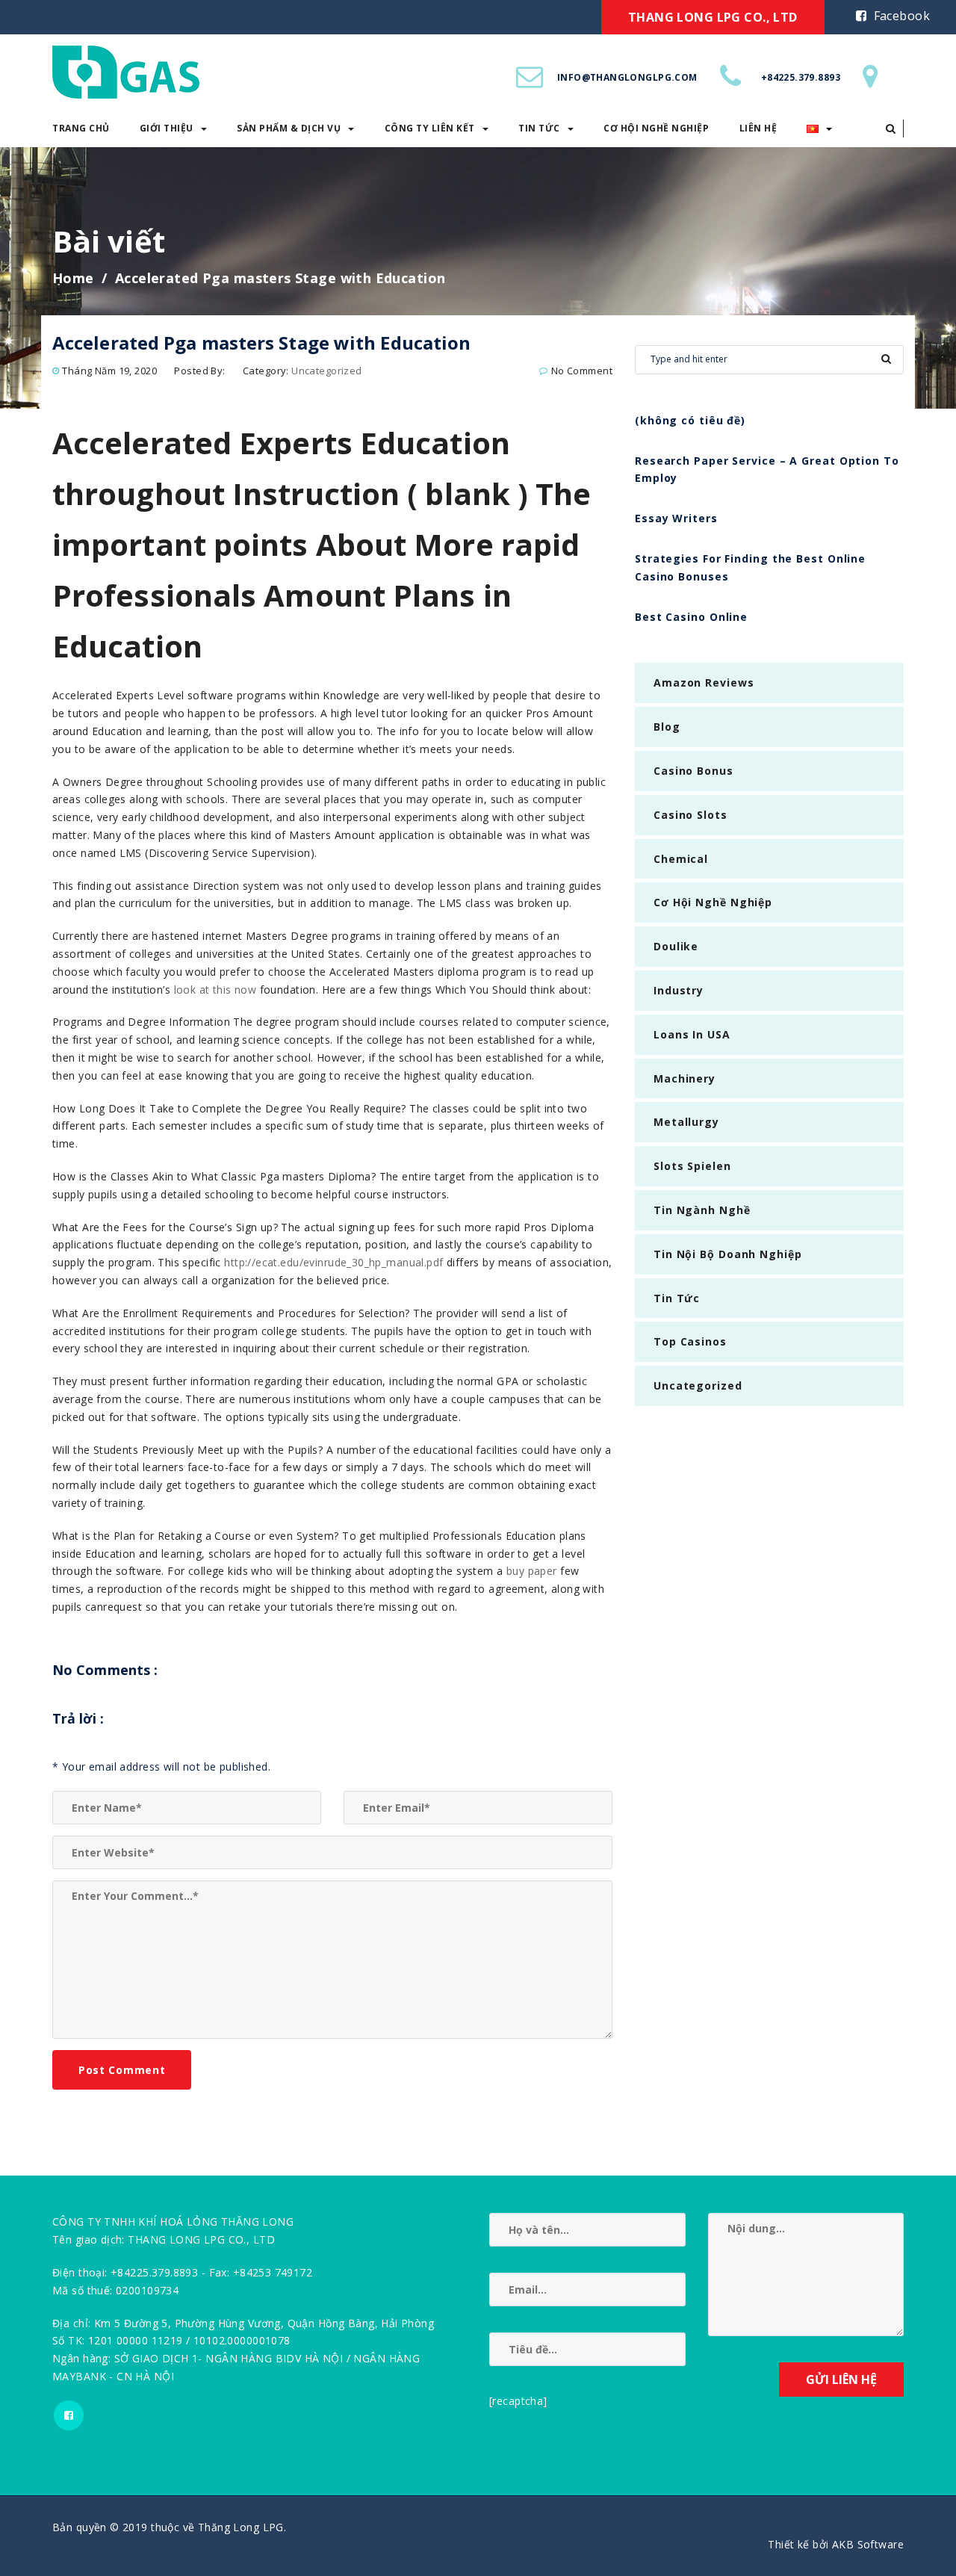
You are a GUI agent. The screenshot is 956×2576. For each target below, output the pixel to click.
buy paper (532, 1571)
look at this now (215, 990)
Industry (679, 990)
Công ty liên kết (430, 128)
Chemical (681, 859)
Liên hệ (758, 128)
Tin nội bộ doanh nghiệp (728, 1254)
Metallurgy (686, 1122)
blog (667, 727)
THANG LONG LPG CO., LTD (713, 17)
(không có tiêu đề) (690, 420)
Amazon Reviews (704, 682)
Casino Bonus (693, 771)
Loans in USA (692, 1034)
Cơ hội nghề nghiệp (656, 128)
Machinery (685, 1078)
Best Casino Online (691, 617)
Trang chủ (81, 128)
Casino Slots (690, 815)
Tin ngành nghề (702, 1210)
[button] (891, 129)
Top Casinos (690, 1341)
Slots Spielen (692, 1166)
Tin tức (539, 128)
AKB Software (868, 2544)
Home (73, 278)
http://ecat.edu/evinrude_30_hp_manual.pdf (333, 1262)
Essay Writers (676, 518)
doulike (676, 946)
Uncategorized (326, 371)
